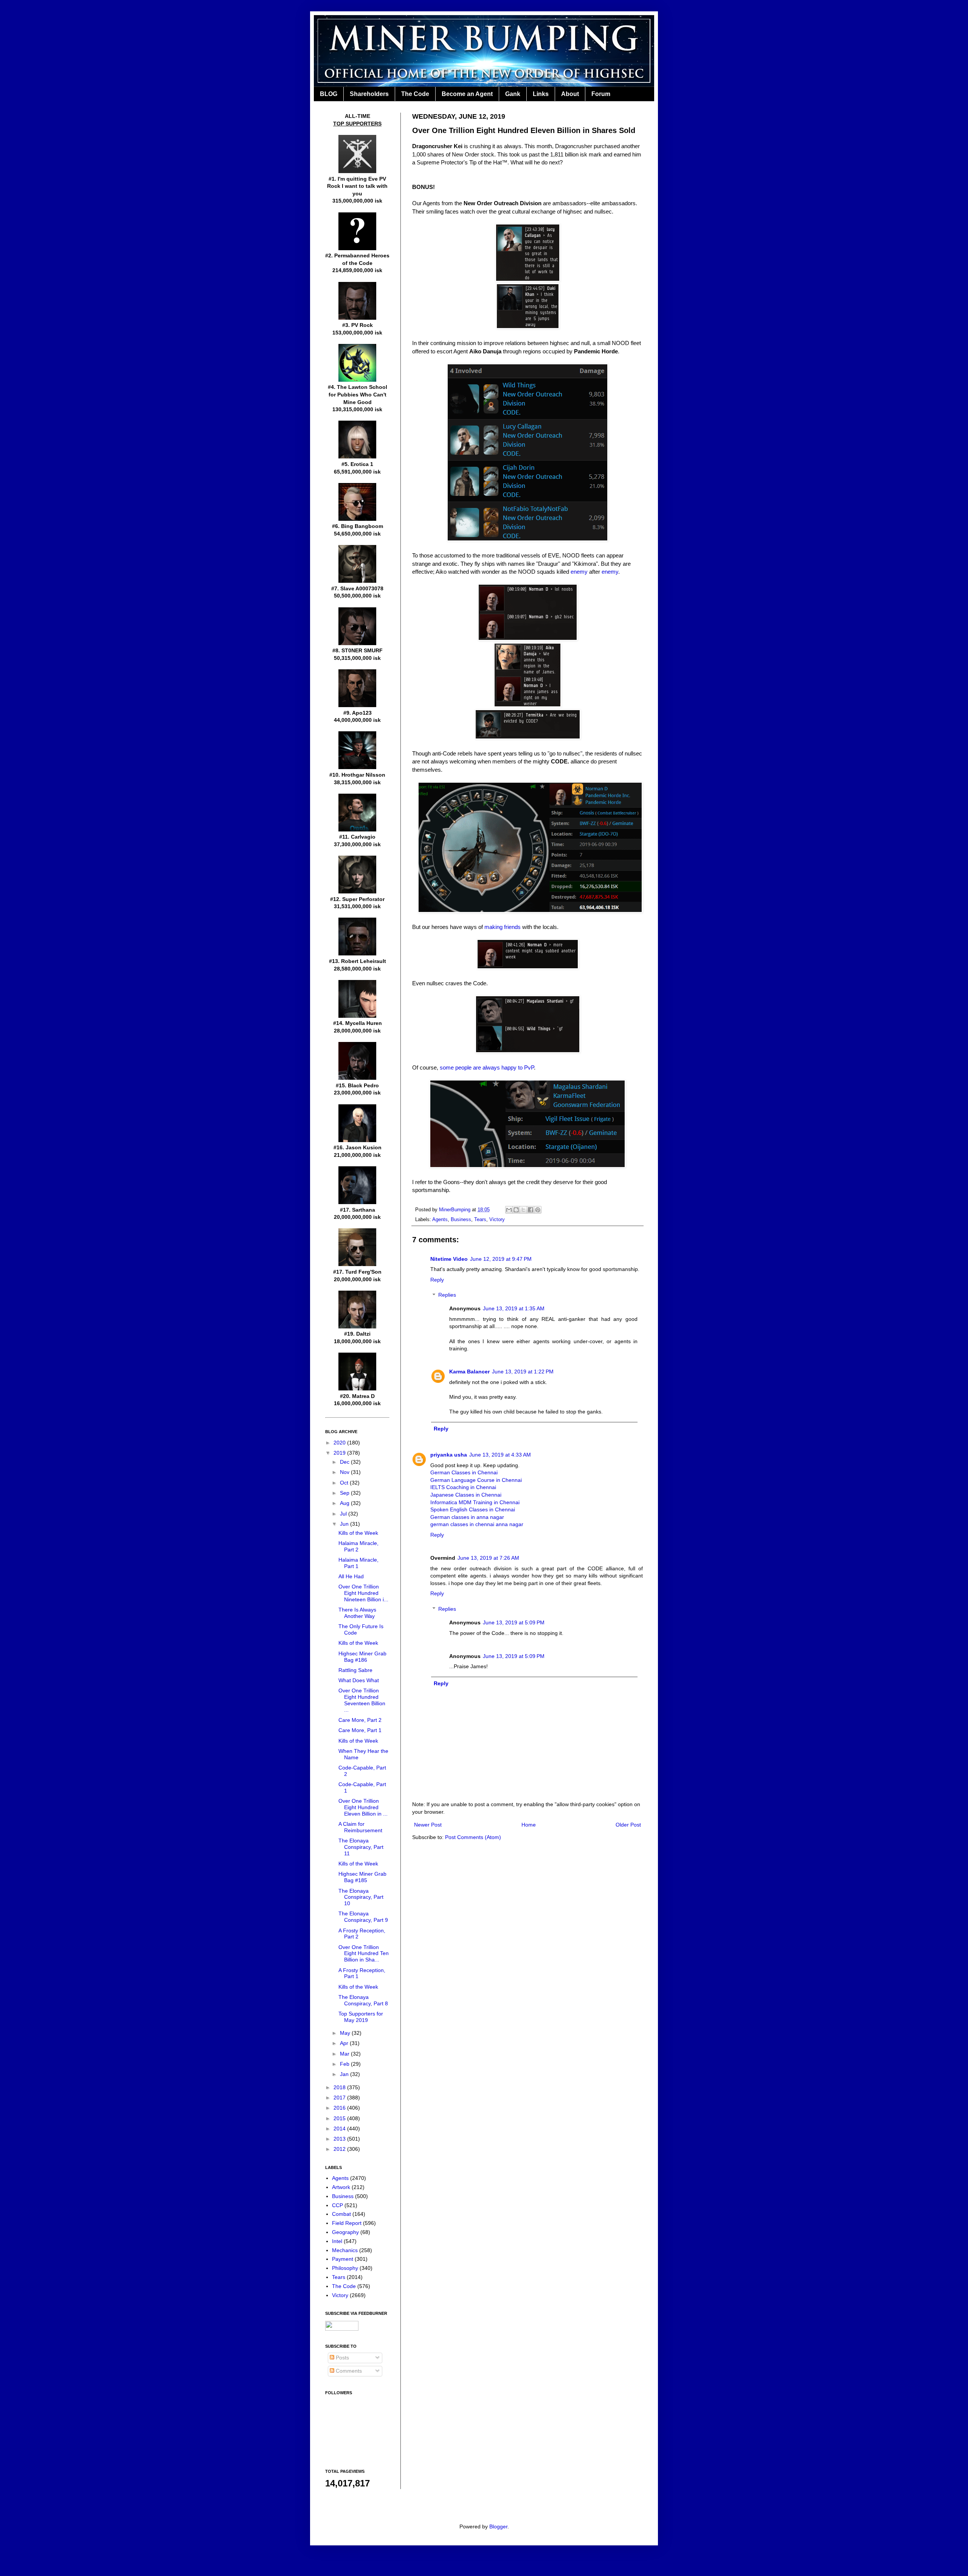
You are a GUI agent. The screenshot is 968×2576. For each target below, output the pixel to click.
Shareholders (369, 94)
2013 (340, 2139)
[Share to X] (523, 1210)
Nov (345, 1472)
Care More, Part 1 (360, 1730)
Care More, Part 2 (360, 1720)
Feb (345, 2064)
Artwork (341, 2187)
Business (461, 1220)
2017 (340, 2098)
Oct (345, 1483)
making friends (503, 927)
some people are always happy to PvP (487, 1067)
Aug (345, 1503)
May (346, 2033)
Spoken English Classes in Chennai (473, 1509)
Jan (345, 2074)
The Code (415, 94)
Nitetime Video (449, 1259)
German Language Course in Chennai (476, 1480)
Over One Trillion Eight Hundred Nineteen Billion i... (363, 1593)
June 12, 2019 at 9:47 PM (501, 1259)
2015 (340, 2118)
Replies (447, 1295)
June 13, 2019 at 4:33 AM (500, 1455)
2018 (340, 2087)
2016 (340, 2108)
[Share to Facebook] (531, 1210)
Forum (601, 94)
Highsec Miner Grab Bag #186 (362, 1657)
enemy (579, 572)
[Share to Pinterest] (538, 1210)
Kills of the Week (358, 1533)
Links (541, 94)
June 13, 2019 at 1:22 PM (523, 1372)
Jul (344, 1514)
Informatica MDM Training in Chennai (475, 1502)
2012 (340, 2149)
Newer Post (428, 1825)
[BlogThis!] (516, 1210)
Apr (345, 2043)
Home (529, 1825)
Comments (348, 2371)
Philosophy (345, 2268)
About (570, 94)
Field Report (347, 2223)
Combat (341, 2214)
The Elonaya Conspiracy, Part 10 (361, 1897)
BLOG (329, 94)
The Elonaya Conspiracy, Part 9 (363, 1917)
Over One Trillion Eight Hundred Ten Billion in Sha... (364, 1954)
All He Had (351, 1576)
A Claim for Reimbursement (360, 1827)
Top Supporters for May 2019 (361, 2017)
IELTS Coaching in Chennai (463, 1487)
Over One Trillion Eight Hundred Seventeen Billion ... (362, 1700)
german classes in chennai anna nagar (477, 1524)
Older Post (628, 1825)
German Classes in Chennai (464, 1472)
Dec (345, 1462)
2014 (340, 2129)
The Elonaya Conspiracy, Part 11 (361, 1847)
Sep (345, 1493)
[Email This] (509, 1210)
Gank (513, 94)
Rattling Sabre (355, 1670)
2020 (340, 1443)
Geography (345, 2232)
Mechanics (345, 2250)
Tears (480, 1220)
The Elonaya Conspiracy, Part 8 (363, 2000)
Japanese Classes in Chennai (466, 1495)
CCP (337, 2205)
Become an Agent (467, 94)
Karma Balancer (469, 1372)
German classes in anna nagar (467, 1517)
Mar (345, 2054)
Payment (343, 2259)
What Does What (359, 1680)
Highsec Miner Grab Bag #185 (362, 1877)
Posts (342, 2358)
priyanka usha (449, 1455)
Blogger (498, 2526)
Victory (497, 1220)
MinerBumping (455, 1210)
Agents (440, 1220)
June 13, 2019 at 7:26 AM (488, 1558)
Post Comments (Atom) (473, 1837)
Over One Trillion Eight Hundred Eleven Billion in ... (363, 1807)
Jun (345, 1524)
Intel (337, 2241)
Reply (437, 1280)
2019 (340, 1453)
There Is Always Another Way (357, 1613)
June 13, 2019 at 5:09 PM (514, 1622)
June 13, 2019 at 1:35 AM (514, 1308)
